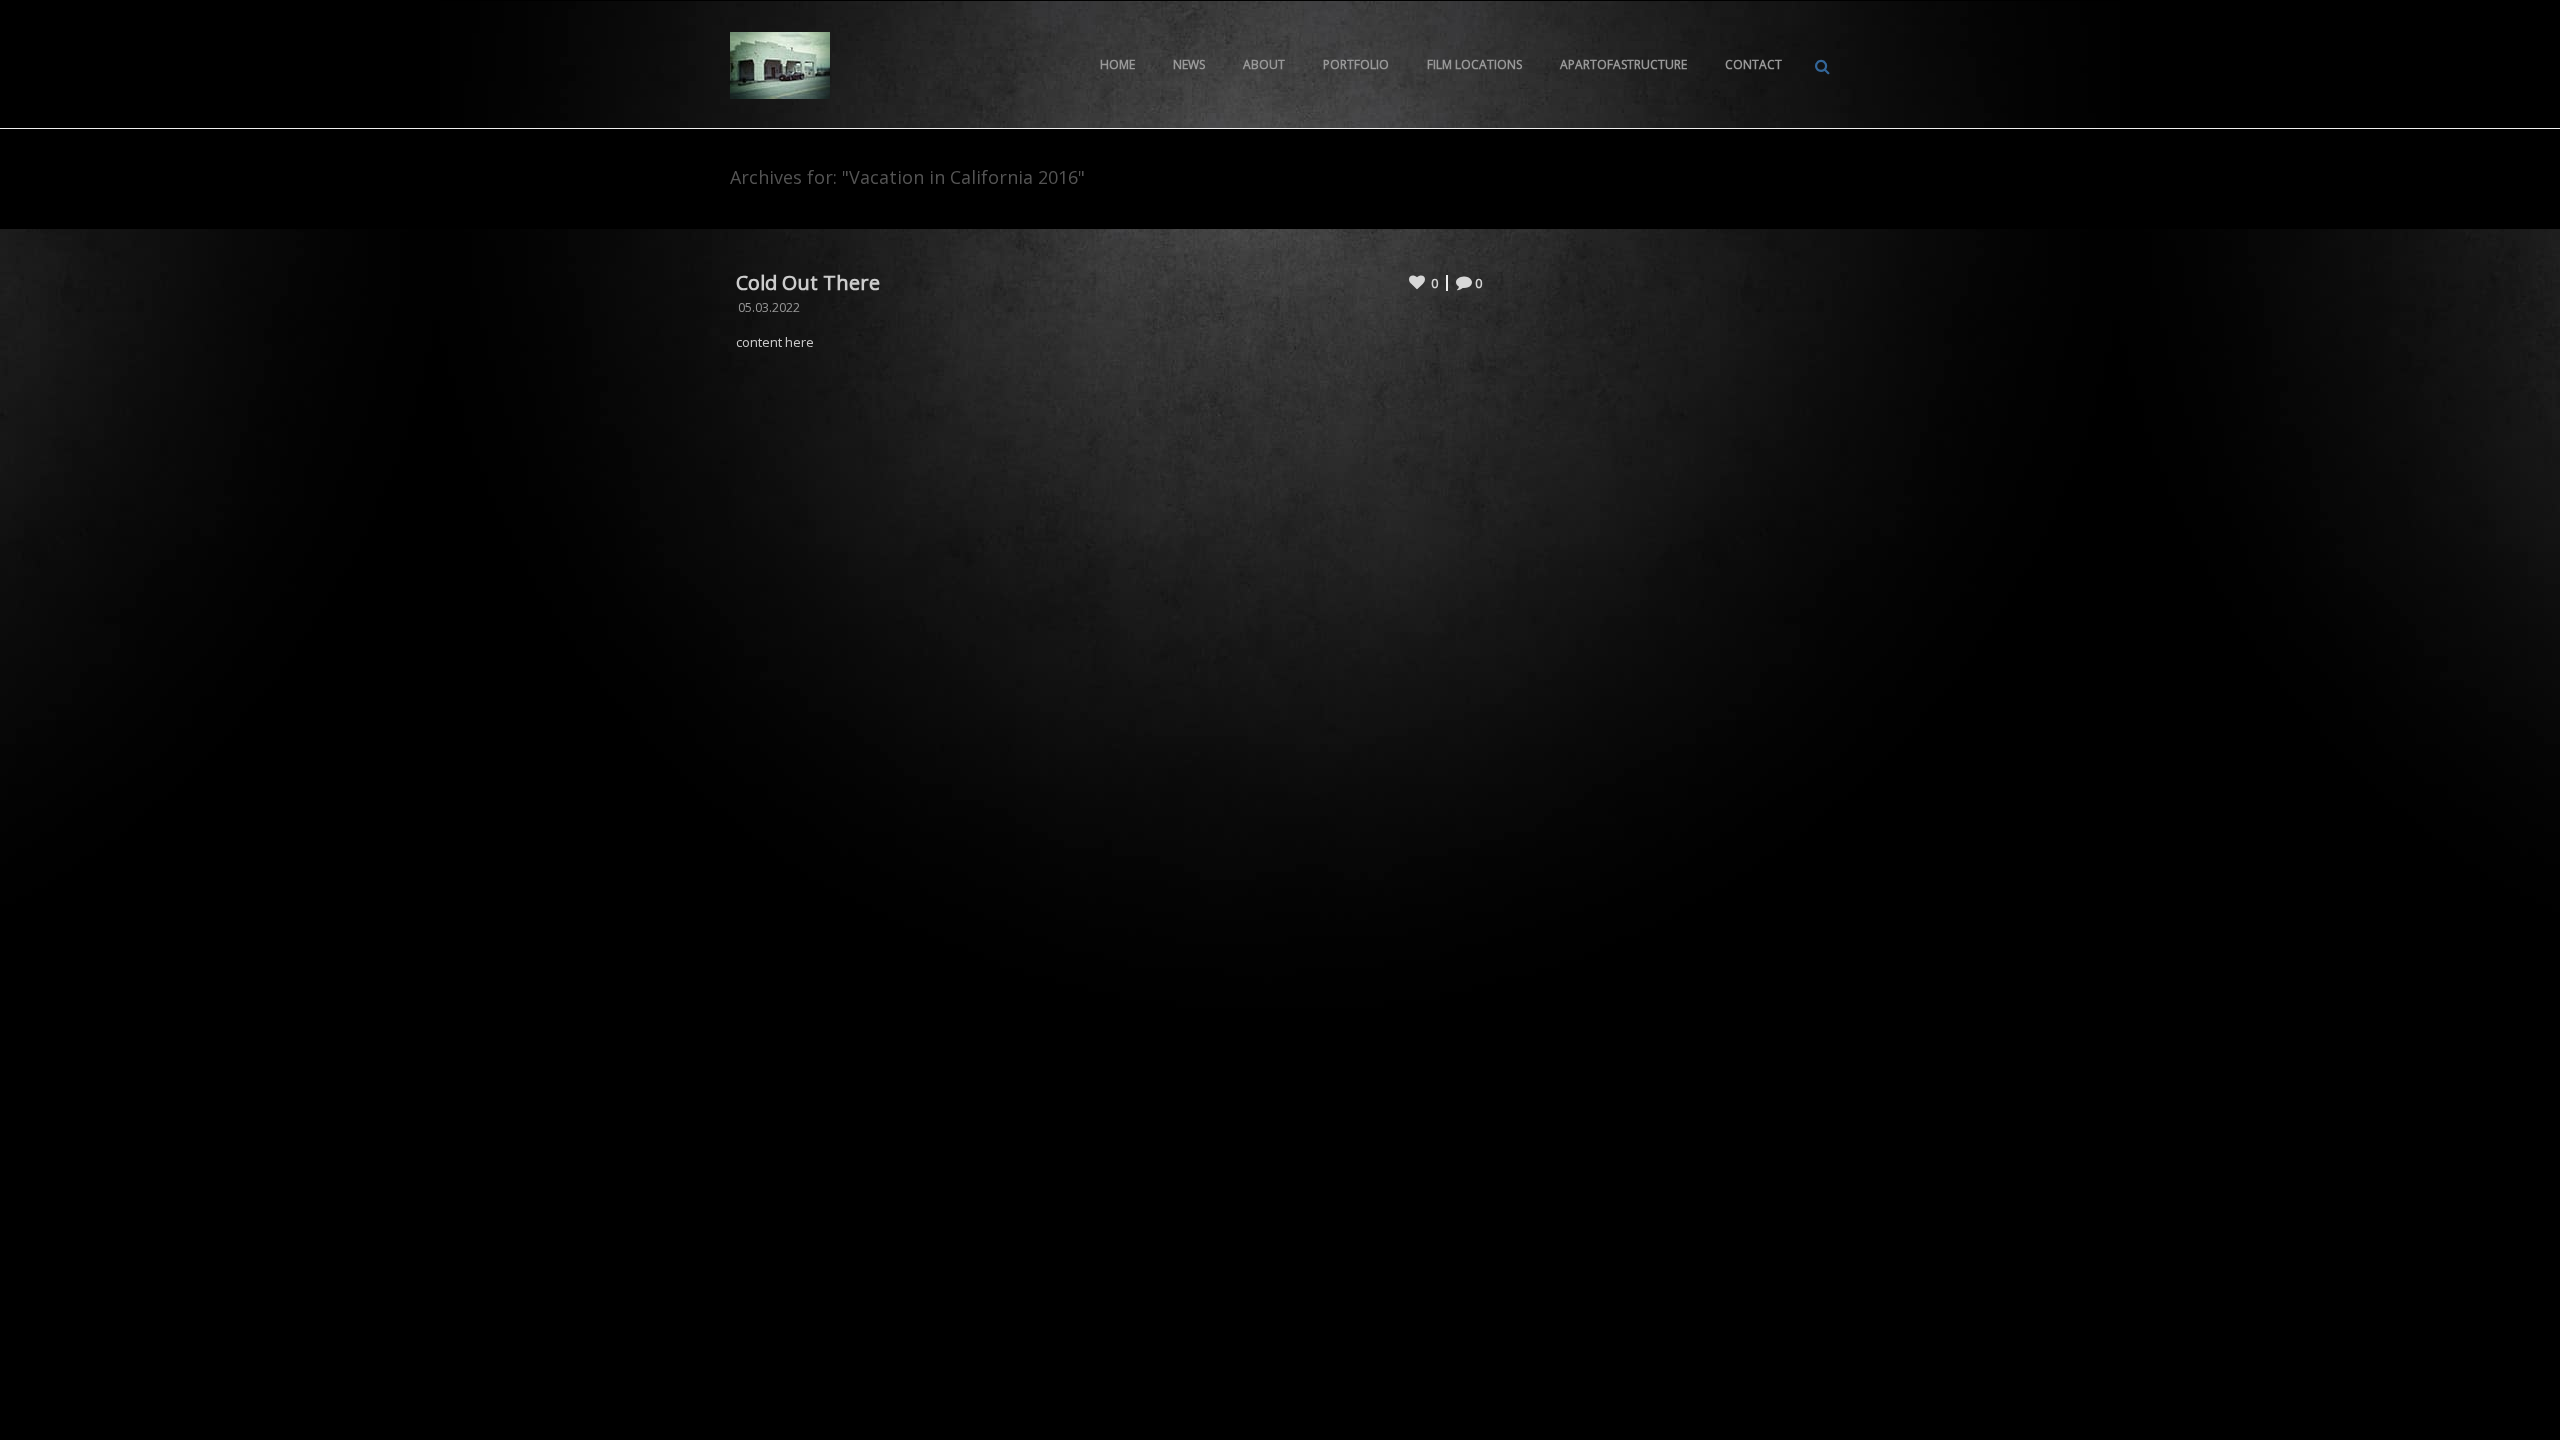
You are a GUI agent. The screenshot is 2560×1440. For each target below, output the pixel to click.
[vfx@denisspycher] (780, 64)
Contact (1753, 64)
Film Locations (1474, 64)
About (1264, 64)
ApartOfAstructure (1623, 64)
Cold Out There (808, 282)
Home (1117, 64)
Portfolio (1356, 64)
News (1189, 64)
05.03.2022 (769, 307)
